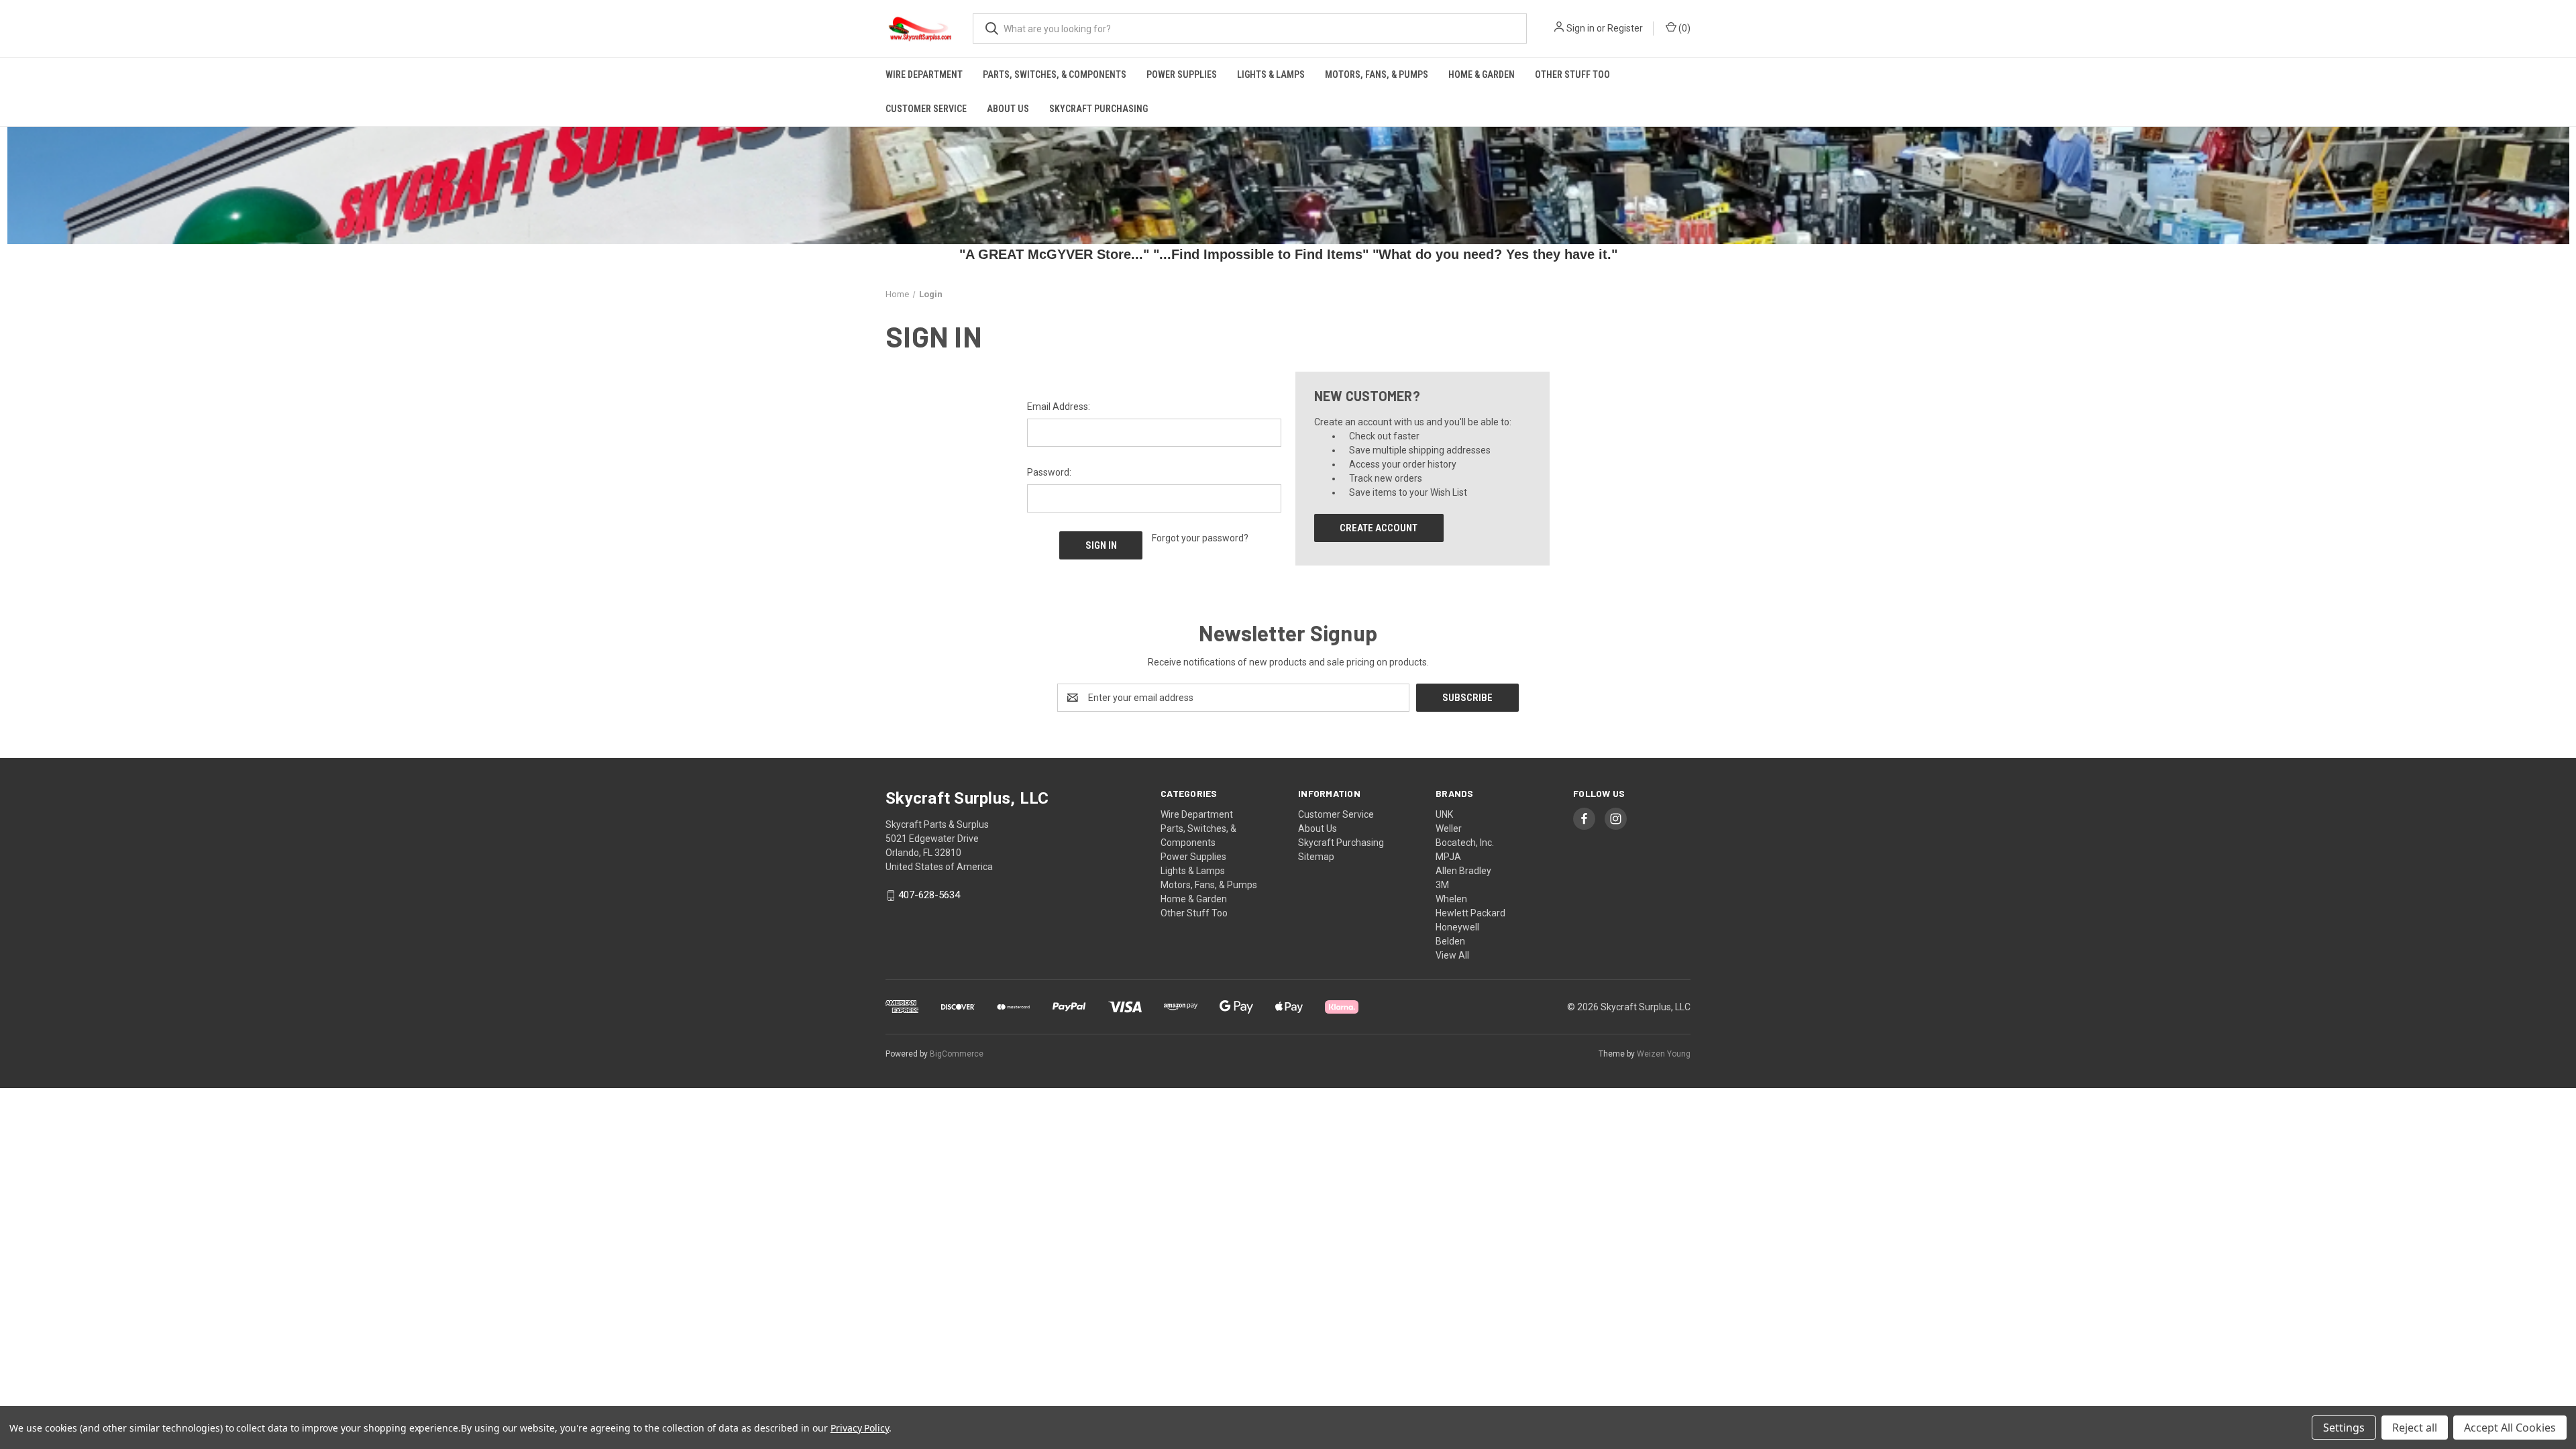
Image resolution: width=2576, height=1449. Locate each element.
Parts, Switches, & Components (1055, 74)
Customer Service (926, 109)
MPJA (1448, 857)
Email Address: (1059, 407)
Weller (1449, 828)
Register (1625, 28)
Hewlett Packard (1470, 913)
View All (1452, 955)
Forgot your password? (1200, 538)
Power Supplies (1182, 74)
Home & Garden (1482, 74)
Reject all (2415, 1428)
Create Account (1379, 528)
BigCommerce (957, 1054)
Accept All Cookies (2510, 1428)
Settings (2344, 1428)
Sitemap (1316, 857)
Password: (1049, 472)
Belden (1450, 941)
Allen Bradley (1463, 871)
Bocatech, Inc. (1465, 843)
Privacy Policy (860, 1428)
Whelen (1451, 899)
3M (1442, 885)
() (1683, 28)
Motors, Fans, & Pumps (1377, 74)
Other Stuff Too (1572, 74)
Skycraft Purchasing (1098, 109)
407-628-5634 (929, 896)
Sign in (1580, 28)
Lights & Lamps (1271, 74)
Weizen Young (1664, 1054)
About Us (1008, 109)
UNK (1444, 814)
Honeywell (1457, 927)
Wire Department (924, 74)
